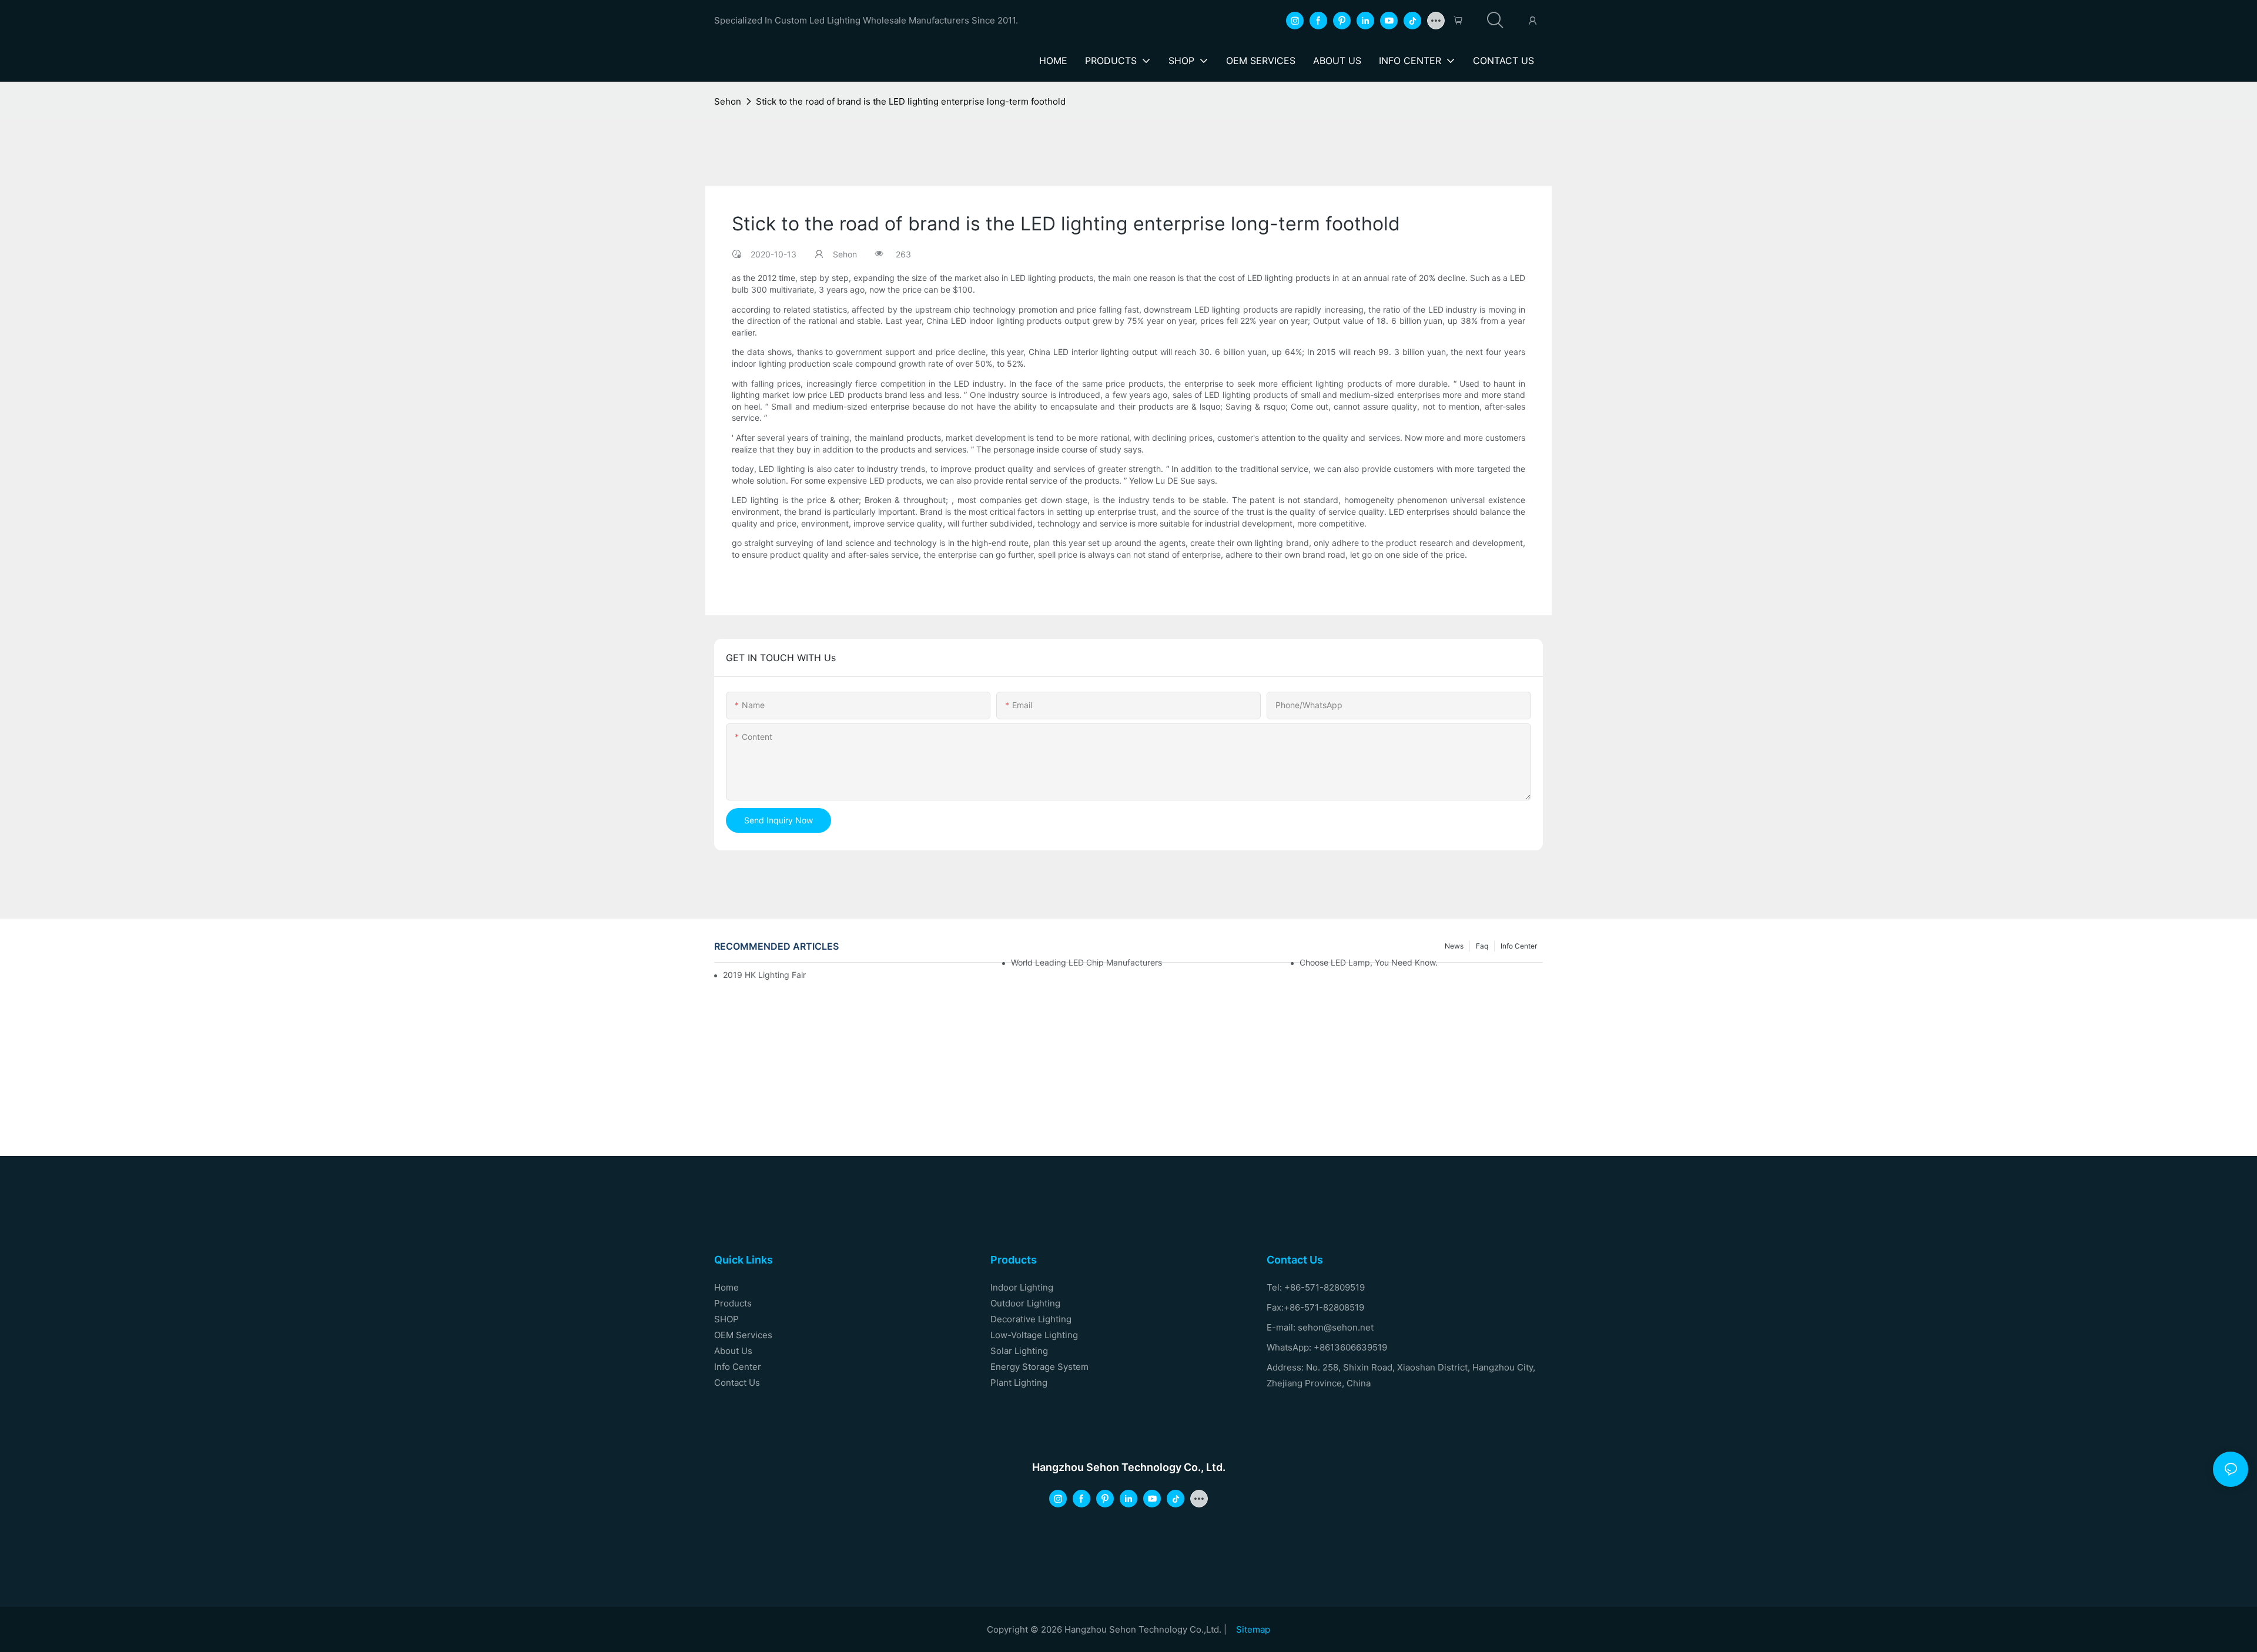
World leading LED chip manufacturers (1086, 962)
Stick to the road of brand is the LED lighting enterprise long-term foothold (911, 101)
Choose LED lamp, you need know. (1369, 962)
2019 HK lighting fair (764, 975)
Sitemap (1253, 1629)
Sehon (728, 101)
